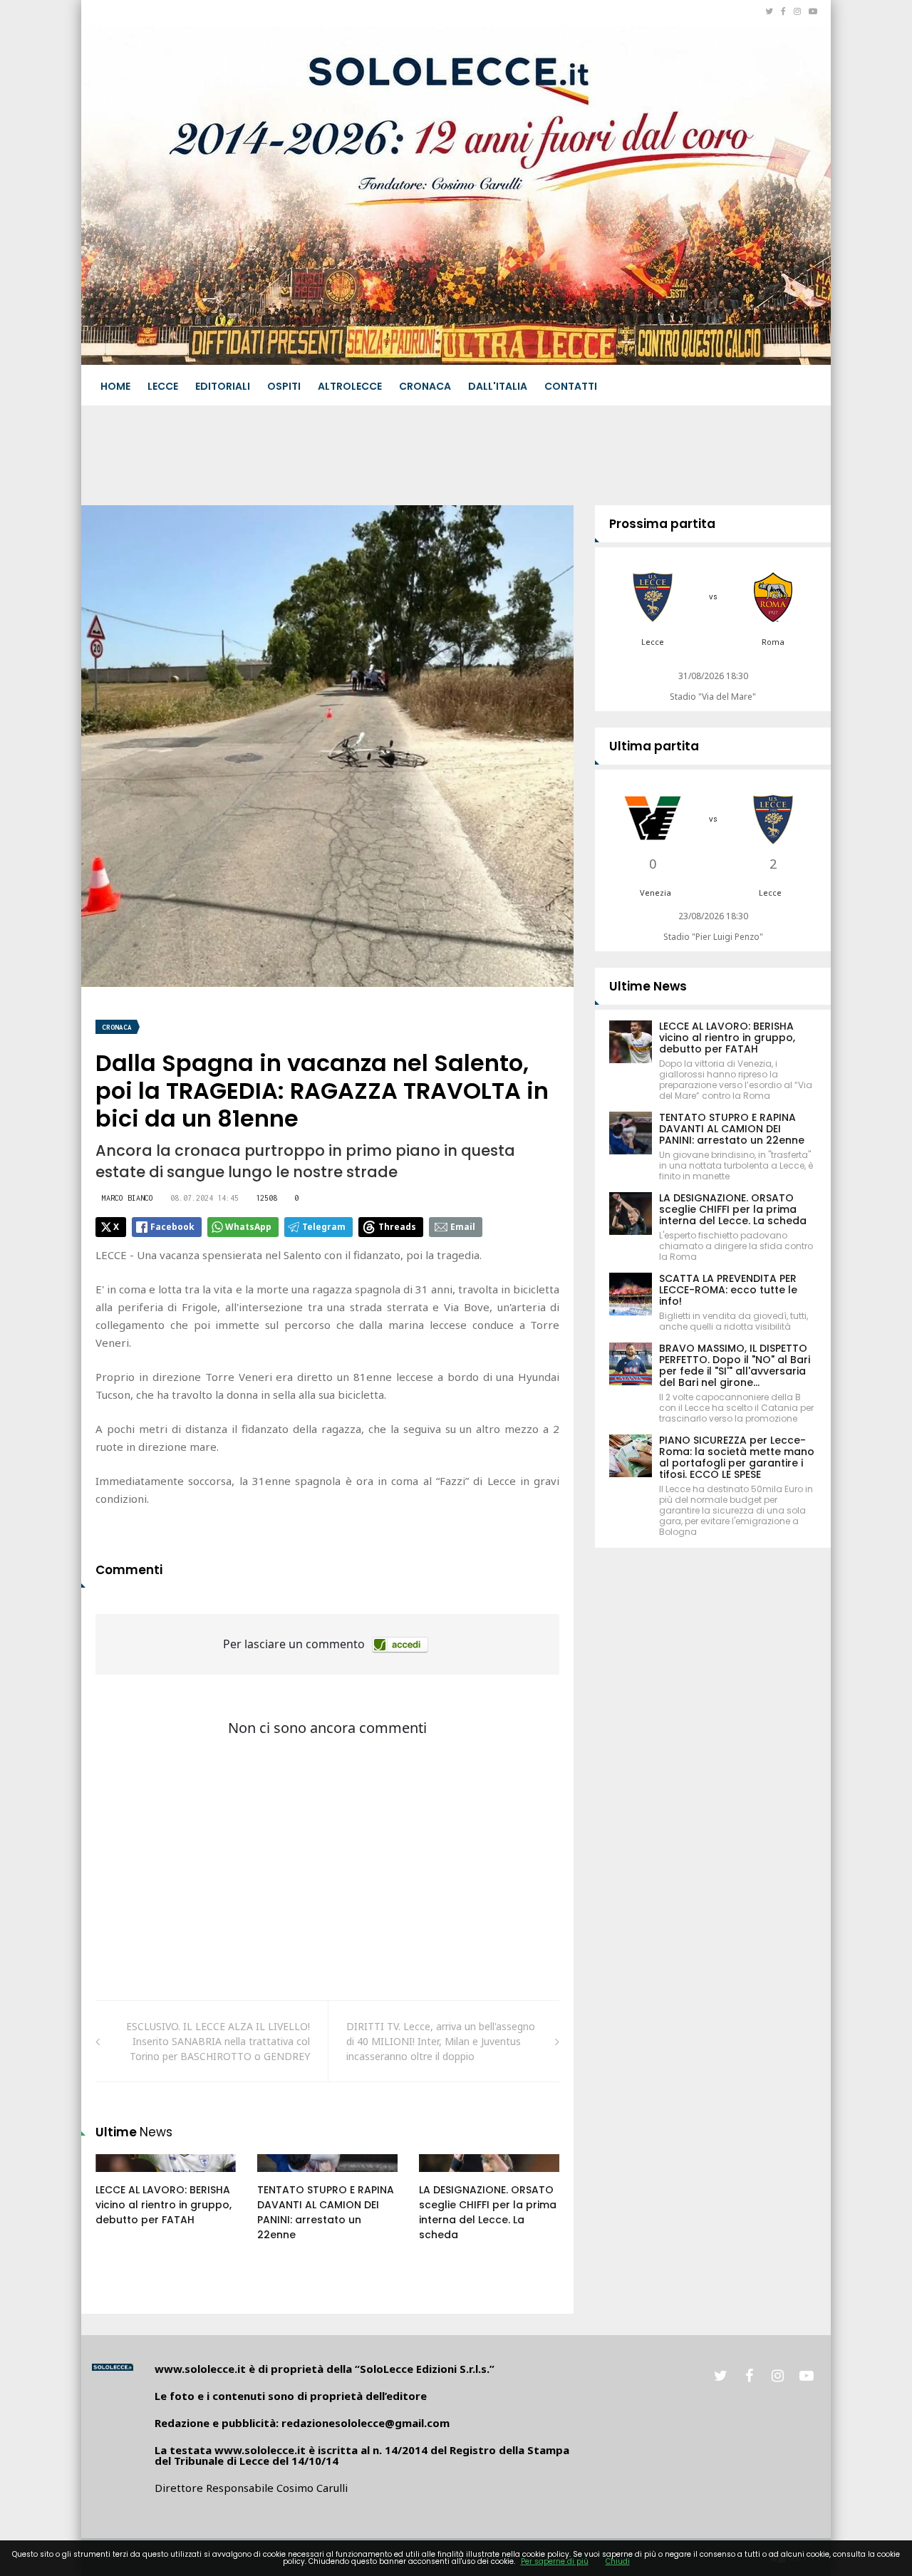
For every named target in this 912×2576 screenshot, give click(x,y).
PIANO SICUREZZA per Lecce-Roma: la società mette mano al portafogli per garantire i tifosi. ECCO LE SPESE (737, 1457)
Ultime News (648, 986)
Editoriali (223, 386)
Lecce (163, 386)
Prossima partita (662, 524)
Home (115, 386)
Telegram (324, 1227)
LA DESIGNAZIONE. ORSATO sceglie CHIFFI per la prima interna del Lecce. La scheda (488, 2212)
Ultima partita (654, 746)
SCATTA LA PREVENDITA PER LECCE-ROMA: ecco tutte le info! (728, 1290)
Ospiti (284, 386)
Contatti (571, 386)
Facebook (172, 1227)
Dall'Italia (498, 386)
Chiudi (618, 2561)
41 (118, 2177)
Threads (397, 1227)
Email (463, 1227)
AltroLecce (350, 386)
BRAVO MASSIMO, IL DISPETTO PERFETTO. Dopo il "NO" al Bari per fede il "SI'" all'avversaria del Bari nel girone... (735, 1365)
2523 (284, 2177)
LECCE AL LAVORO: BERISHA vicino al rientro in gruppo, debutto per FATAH (164, 2205)
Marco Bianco (128, 1198)
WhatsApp (248, 1227)
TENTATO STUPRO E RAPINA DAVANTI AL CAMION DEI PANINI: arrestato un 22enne (326, 2212)
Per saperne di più (555, 2561)
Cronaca (425, 386)
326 (443, 2177)
